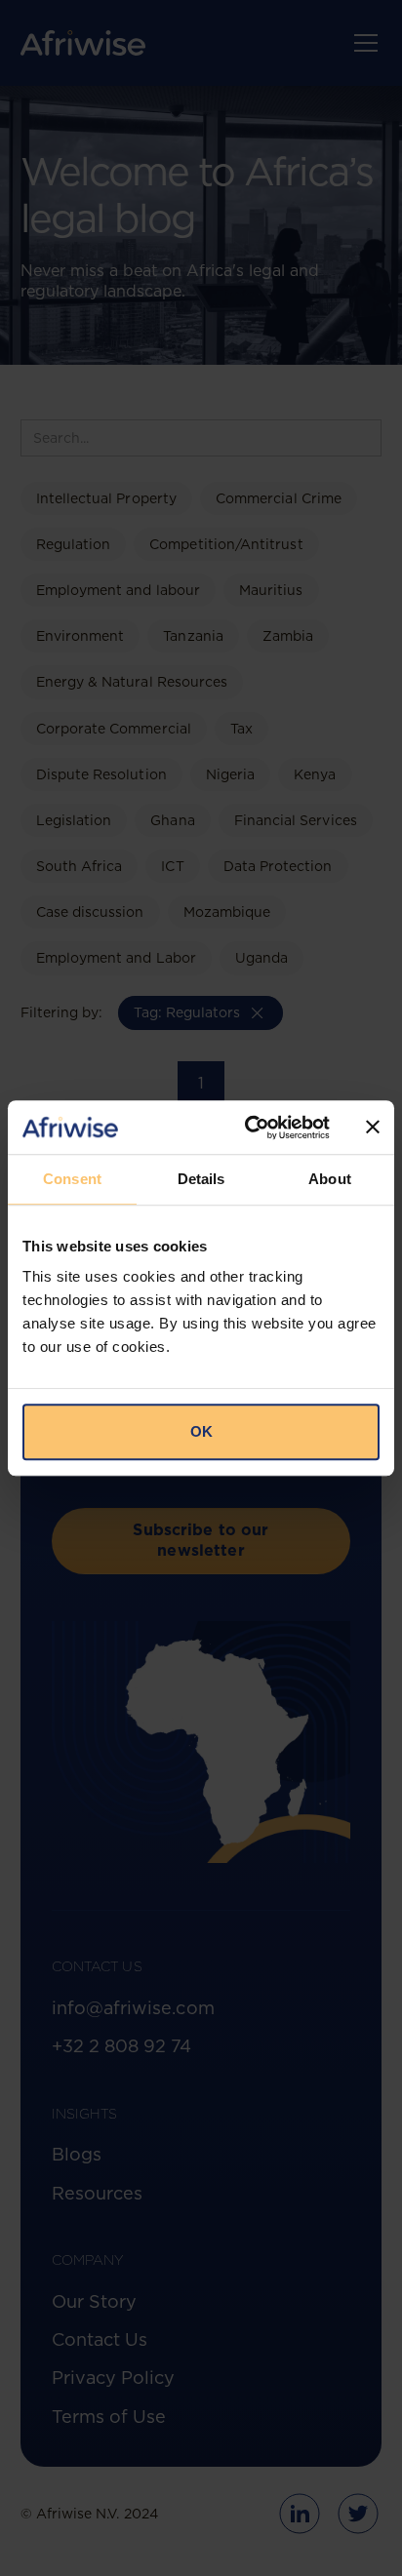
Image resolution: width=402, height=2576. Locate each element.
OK (201, 1431)
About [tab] (330, 1179)
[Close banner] (373, 1128)
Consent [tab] (72, 1179)
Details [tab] (201, 1179)
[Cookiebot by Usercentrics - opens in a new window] (249, 1128)
